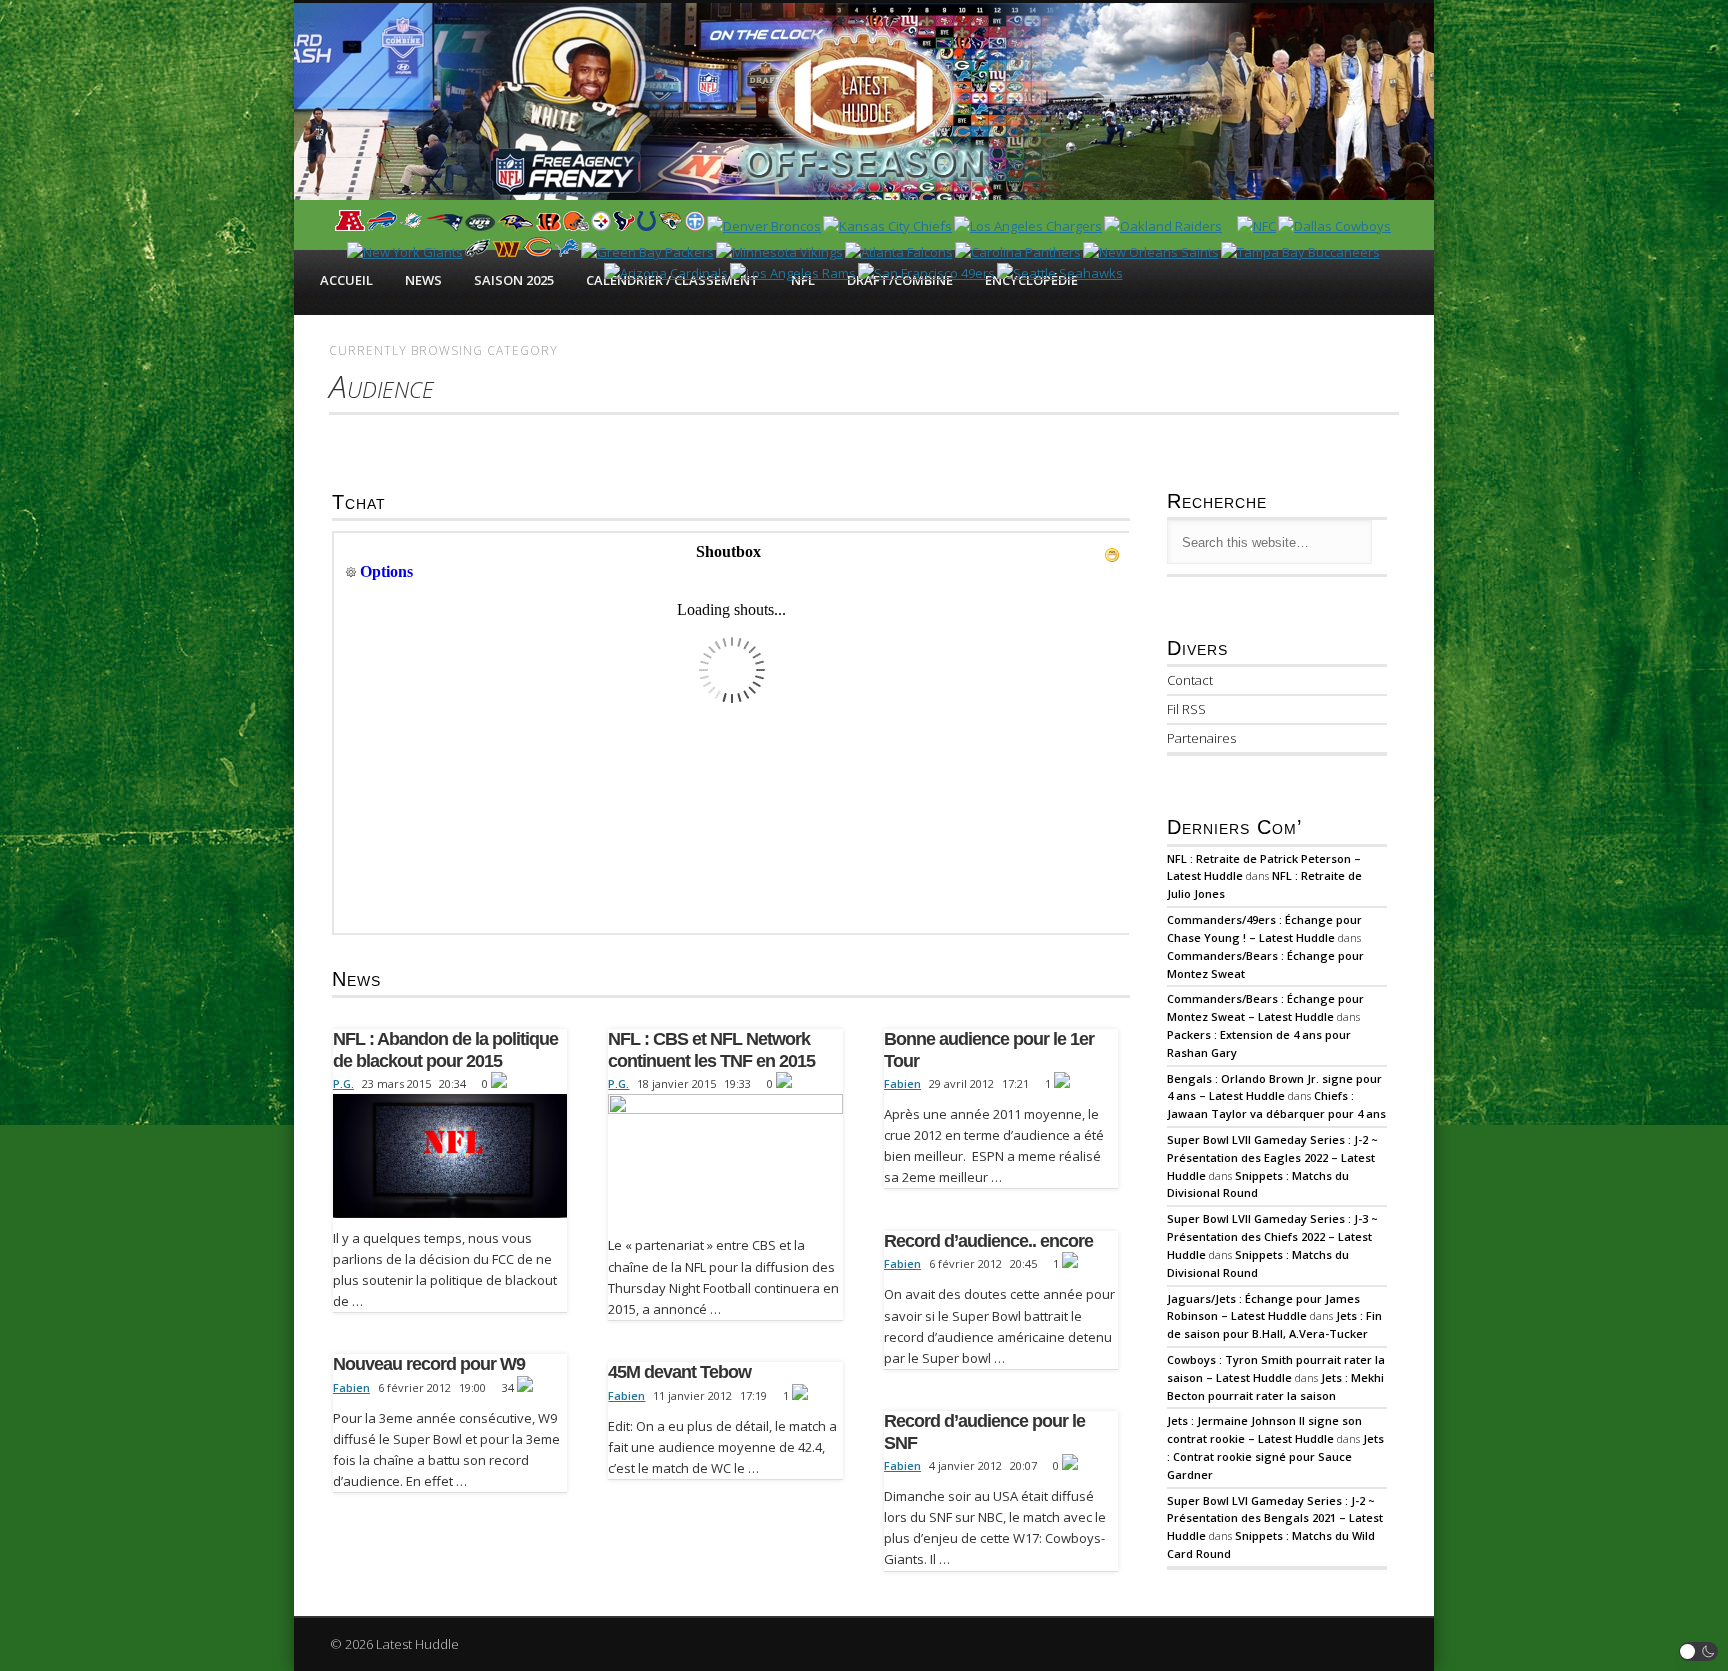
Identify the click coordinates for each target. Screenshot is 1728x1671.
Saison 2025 (514, 280)
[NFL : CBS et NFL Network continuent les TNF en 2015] (725, 1159)
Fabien (902, 1083)
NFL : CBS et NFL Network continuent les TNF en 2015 (711, 1050)
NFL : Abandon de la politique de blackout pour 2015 (445, 1050)
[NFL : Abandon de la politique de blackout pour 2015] (450, 1156)
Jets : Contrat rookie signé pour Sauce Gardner (1275, 1456)
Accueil (346, 280)
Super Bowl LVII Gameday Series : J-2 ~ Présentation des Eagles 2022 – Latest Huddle (1272, 1157)
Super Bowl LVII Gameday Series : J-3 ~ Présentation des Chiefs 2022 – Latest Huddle (1272, 1236)
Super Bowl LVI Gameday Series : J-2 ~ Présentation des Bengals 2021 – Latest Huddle (1275, 1518)
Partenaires (1201, 738)
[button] (1699, 1651)
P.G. (343, 1083)
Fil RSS (1186, 709)
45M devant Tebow (679, 1372)
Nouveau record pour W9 (429, 1364)
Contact (1190, 680)
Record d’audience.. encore (988, 1241)
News (423, 280)
